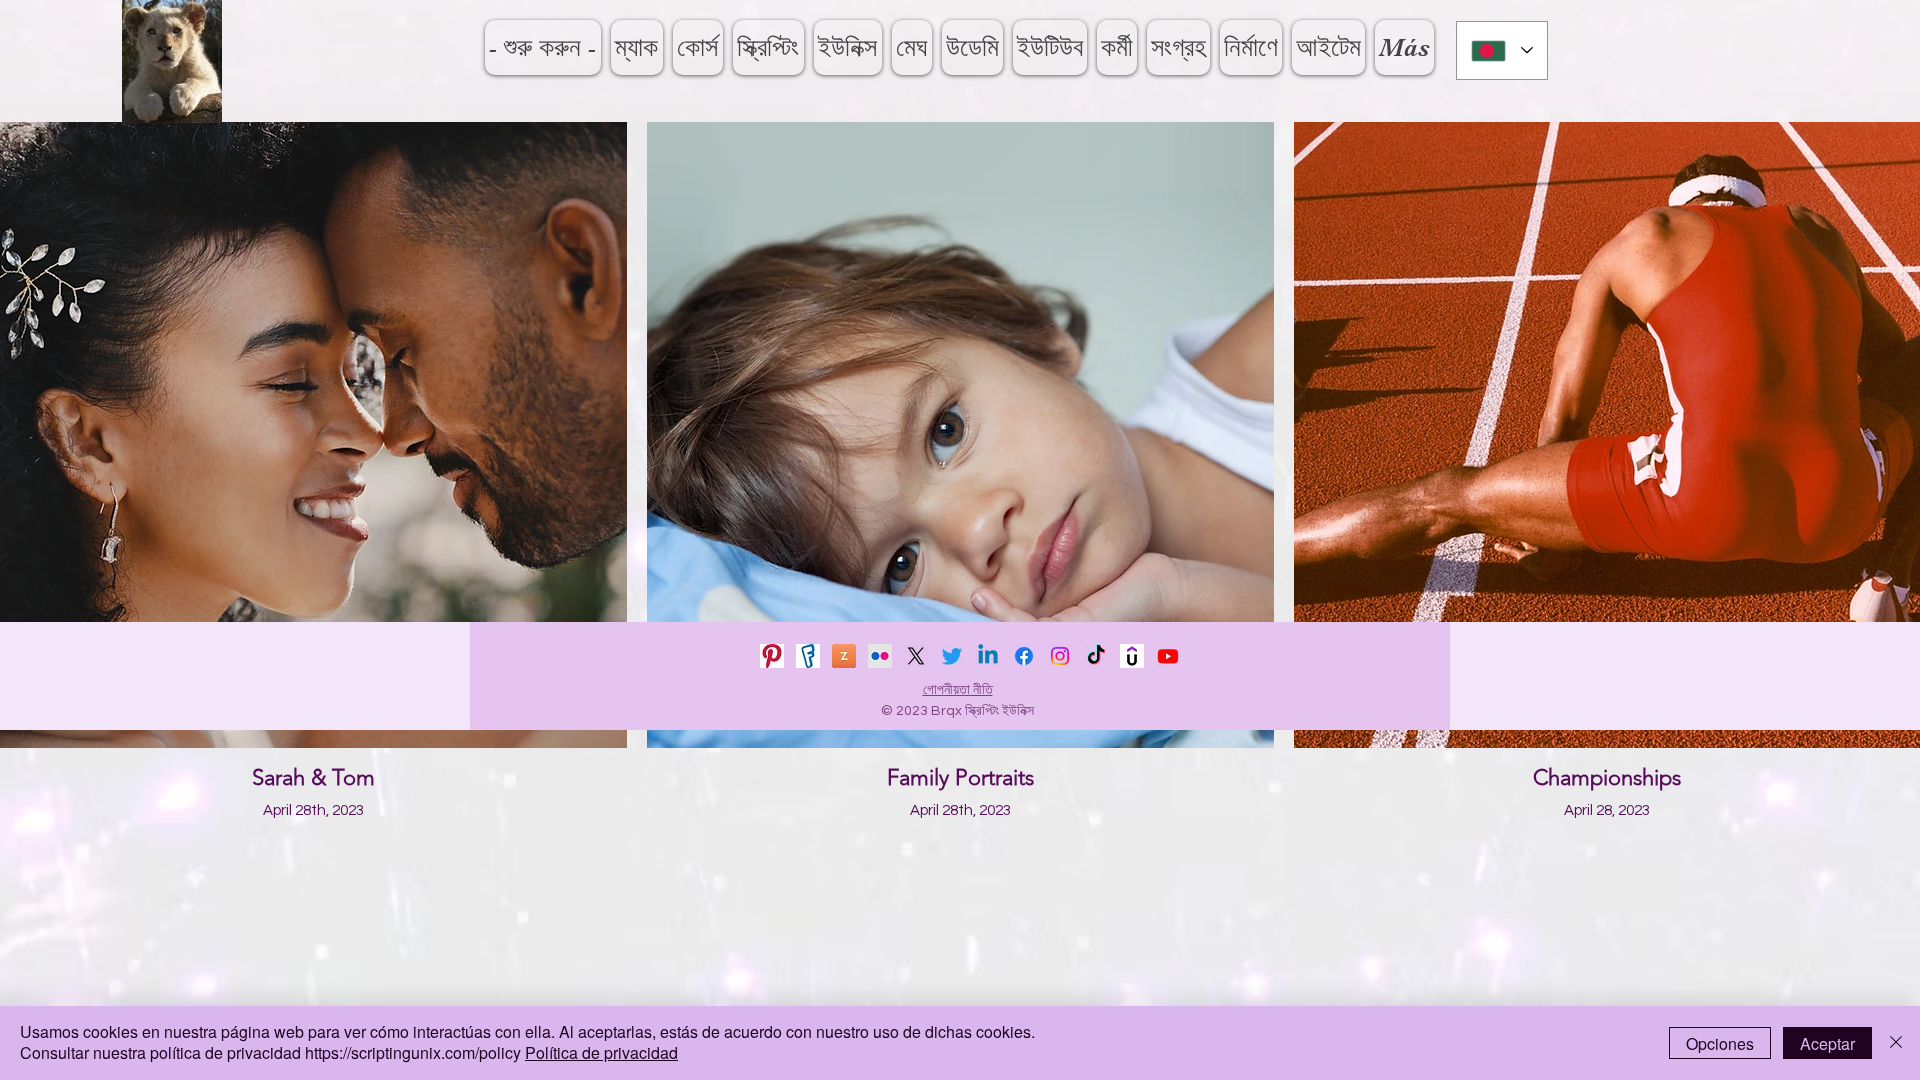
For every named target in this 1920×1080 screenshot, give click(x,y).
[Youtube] (1168, 656)
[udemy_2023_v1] (1132, 656)
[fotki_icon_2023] (808, 656)
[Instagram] (1060, 656)
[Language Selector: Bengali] (1502, 50)
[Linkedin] (988, 656)
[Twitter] (952, 656)
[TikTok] (1096, 656)
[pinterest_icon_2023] (772, 656)
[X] (916, 656)
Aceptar (1827, 1043)
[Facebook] (1024, 656)
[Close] (1896, 1043)
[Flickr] (880, 656)
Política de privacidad (601, 1052)
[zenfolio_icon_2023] (844, 656)
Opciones (1720, 1043)
